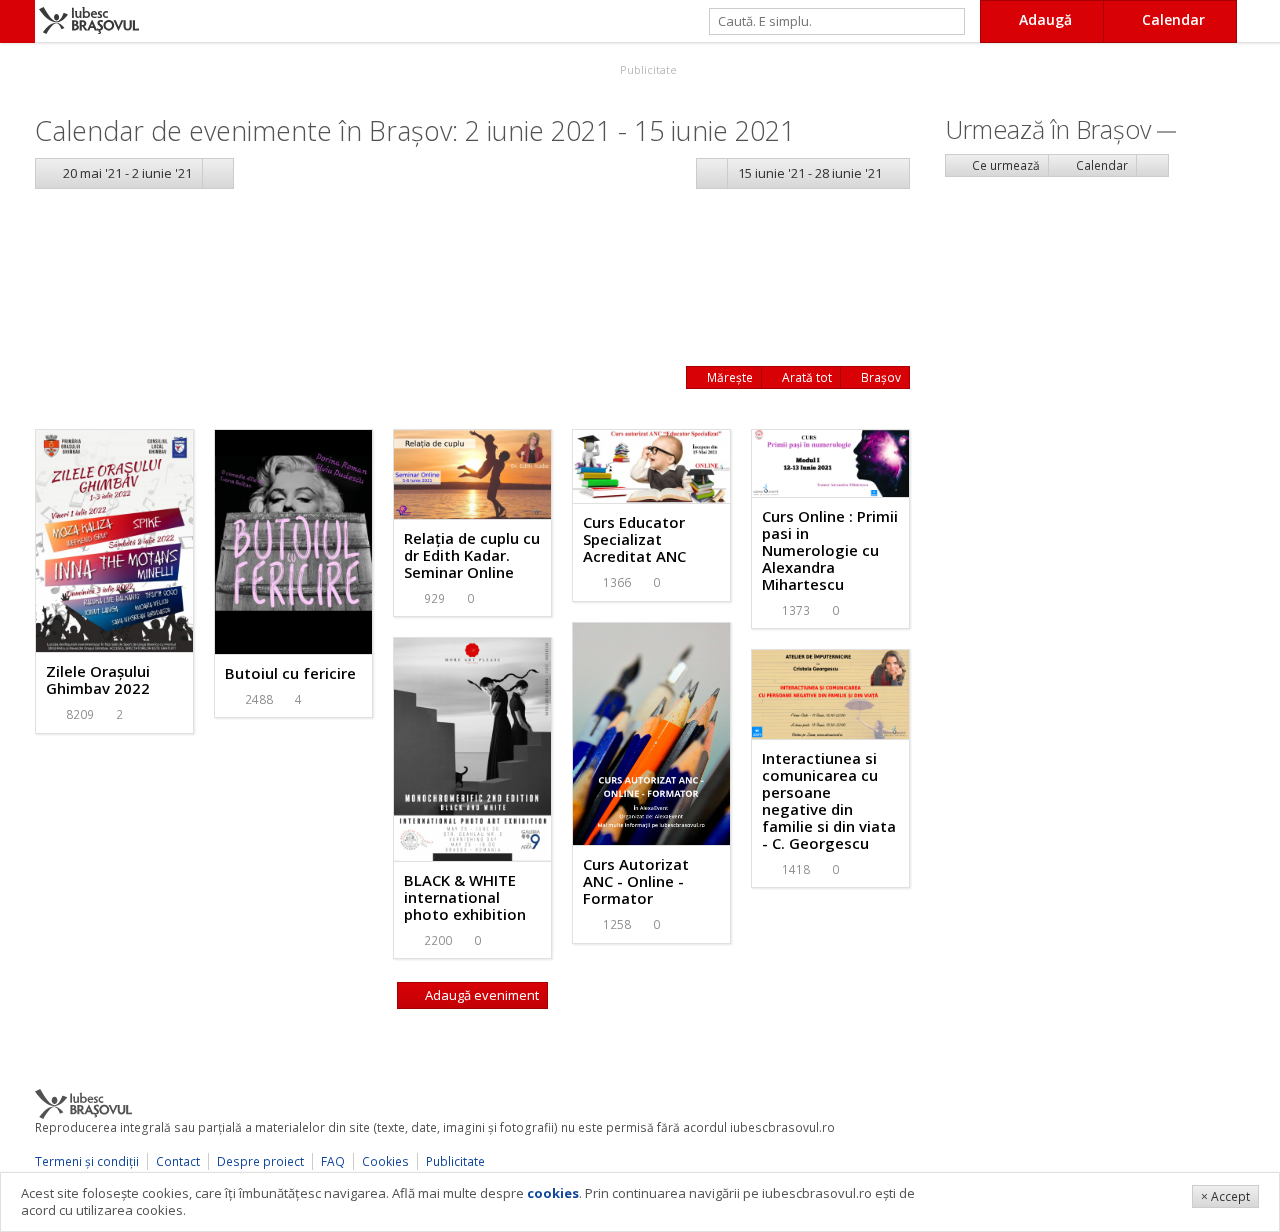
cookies (553, 1193)
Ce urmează (1004, 165)
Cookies (385, 1161)
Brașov (879, 377)
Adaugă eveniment (480, 995)
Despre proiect (260, 1161)
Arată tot (805, 377)
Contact (178, 1161)
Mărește (728, 377)
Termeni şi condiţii (87, 1161)
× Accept (1225, 1196)
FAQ (333, 1161)
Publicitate (647, 69)
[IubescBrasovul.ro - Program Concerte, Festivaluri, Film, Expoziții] (17, 21)
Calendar (1100, 165)
